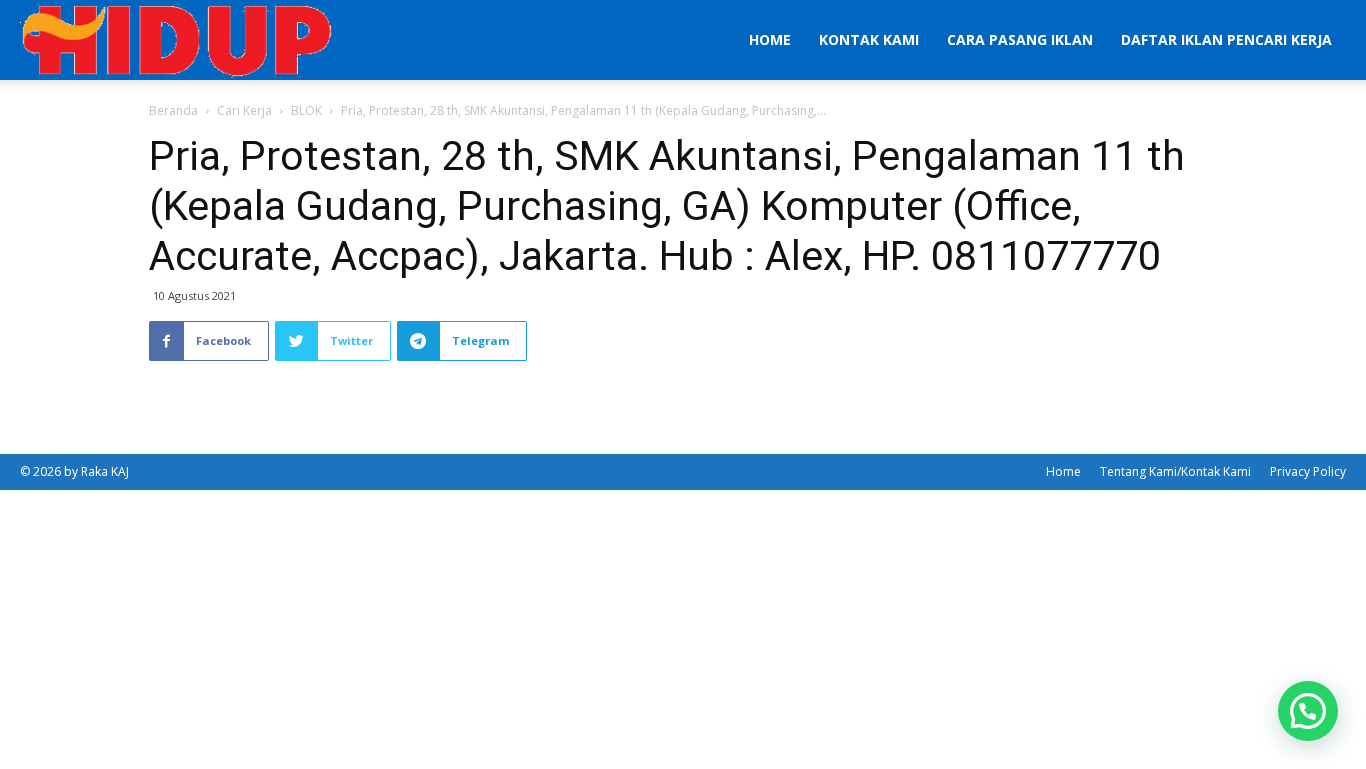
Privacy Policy (1308, 471)
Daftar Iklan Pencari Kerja (1226, 39)
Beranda (173, 110)
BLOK (306, 110)
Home (770, 39)
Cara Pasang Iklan (1020, 39)
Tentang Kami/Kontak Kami (1175, 471)
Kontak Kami (869, 39)
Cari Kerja (244, 110)
